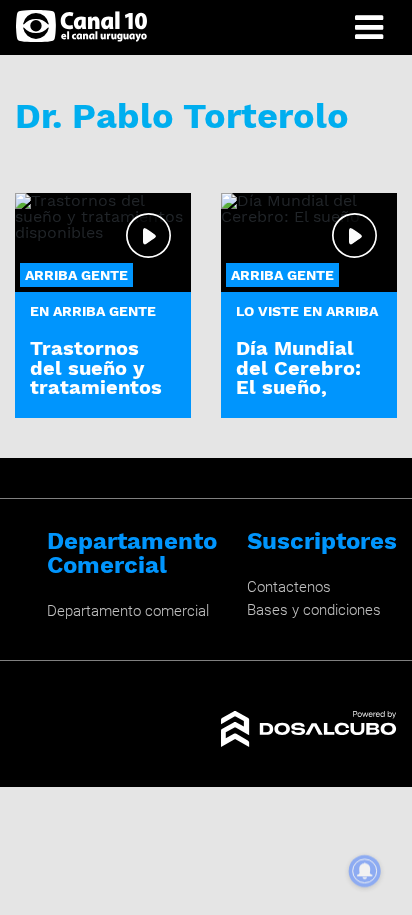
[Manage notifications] (365, 871)
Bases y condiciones (314, 610)
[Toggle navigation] (369, 27)
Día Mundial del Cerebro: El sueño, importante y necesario (301, 386)
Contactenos (289, 587)
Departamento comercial (128, 611)
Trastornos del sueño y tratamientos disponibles (96, 377)
